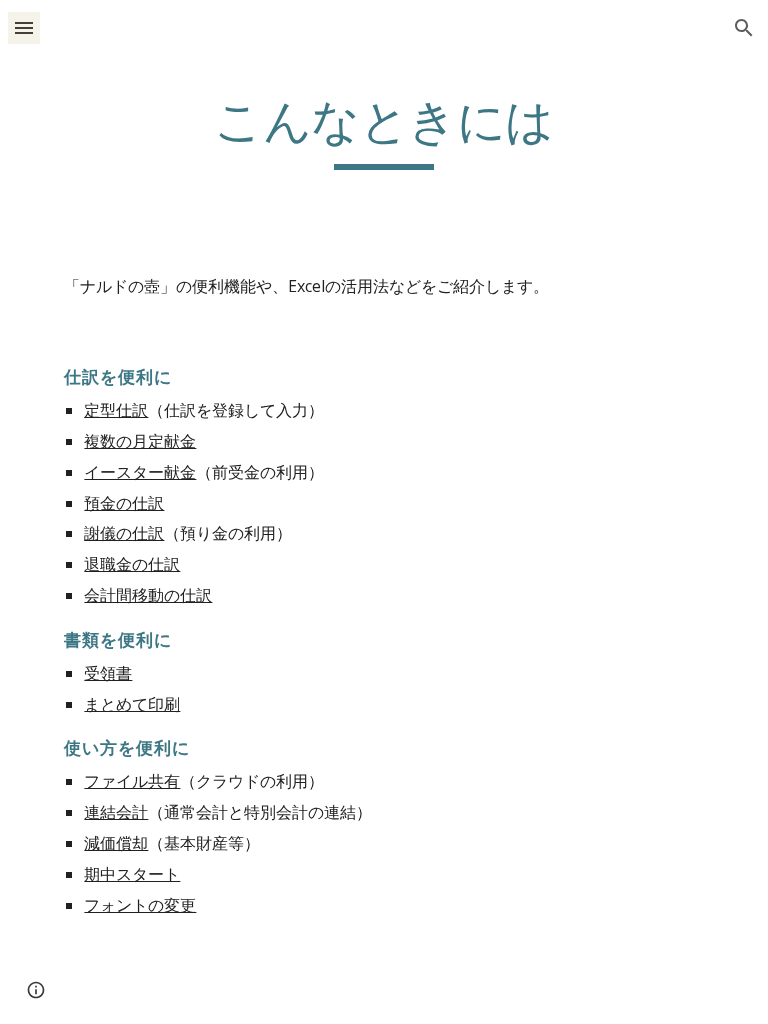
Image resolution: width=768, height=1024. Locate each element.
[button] (24, 27)
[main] (383, 131)
